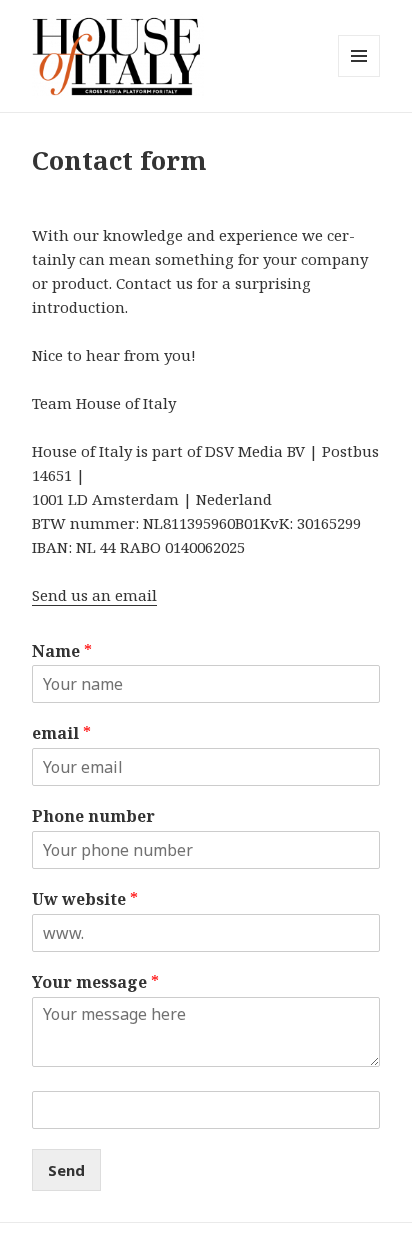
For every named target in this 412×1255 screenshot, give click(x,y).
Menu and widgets (359, 76)
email (61, 733)
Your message (95, 982)
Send (66, 1170)
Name (62, 651)
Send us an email (94, 595)
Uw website (85, 899)
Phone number (93, 816)
